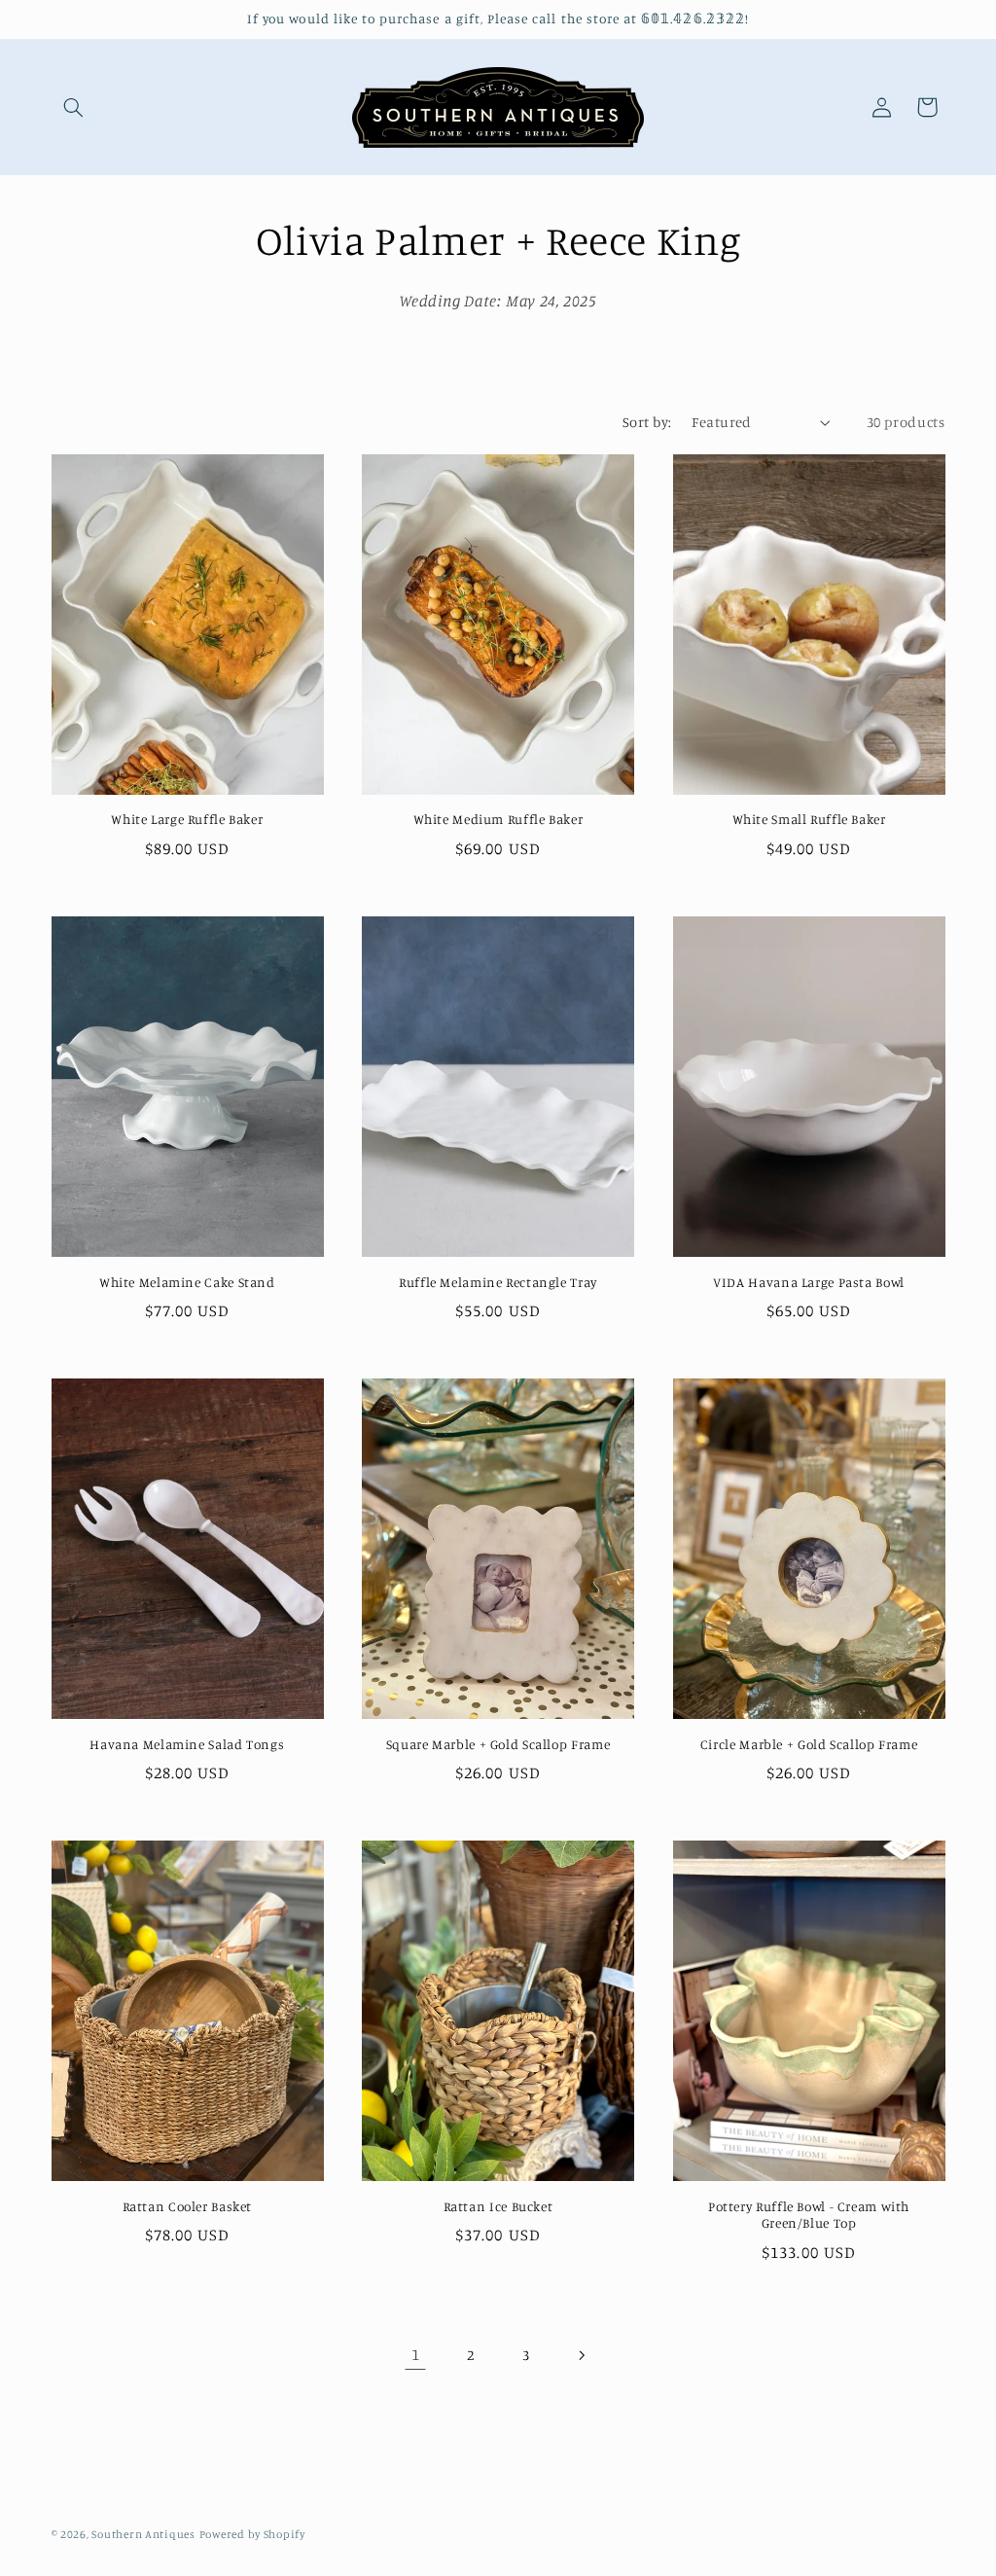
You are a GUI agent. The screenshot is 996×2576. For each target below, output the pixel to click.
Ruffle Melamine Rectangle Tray (498, 1282)
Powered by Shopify (252, 2534)
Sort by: (647, 422)
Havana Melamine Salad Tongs (187, 1744)
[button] (74, 107)
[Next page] (581, 2355)
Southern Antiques (143, 2534)
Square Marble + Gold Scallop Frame (498, 1744)
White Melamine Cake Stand (187, 1282)
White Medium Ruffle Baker (498, 819)
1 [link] (416, 2354)
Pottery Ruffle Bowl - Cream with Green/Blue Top (809, 2215)
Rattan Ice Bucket (498, 2206)
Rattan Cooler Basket (188, 2206)
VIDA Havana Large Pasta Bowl (809, 1282)
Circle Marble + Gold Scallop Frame (809, 1744)
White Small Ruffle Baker (809, 819)
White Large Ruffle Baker (187, 819)
